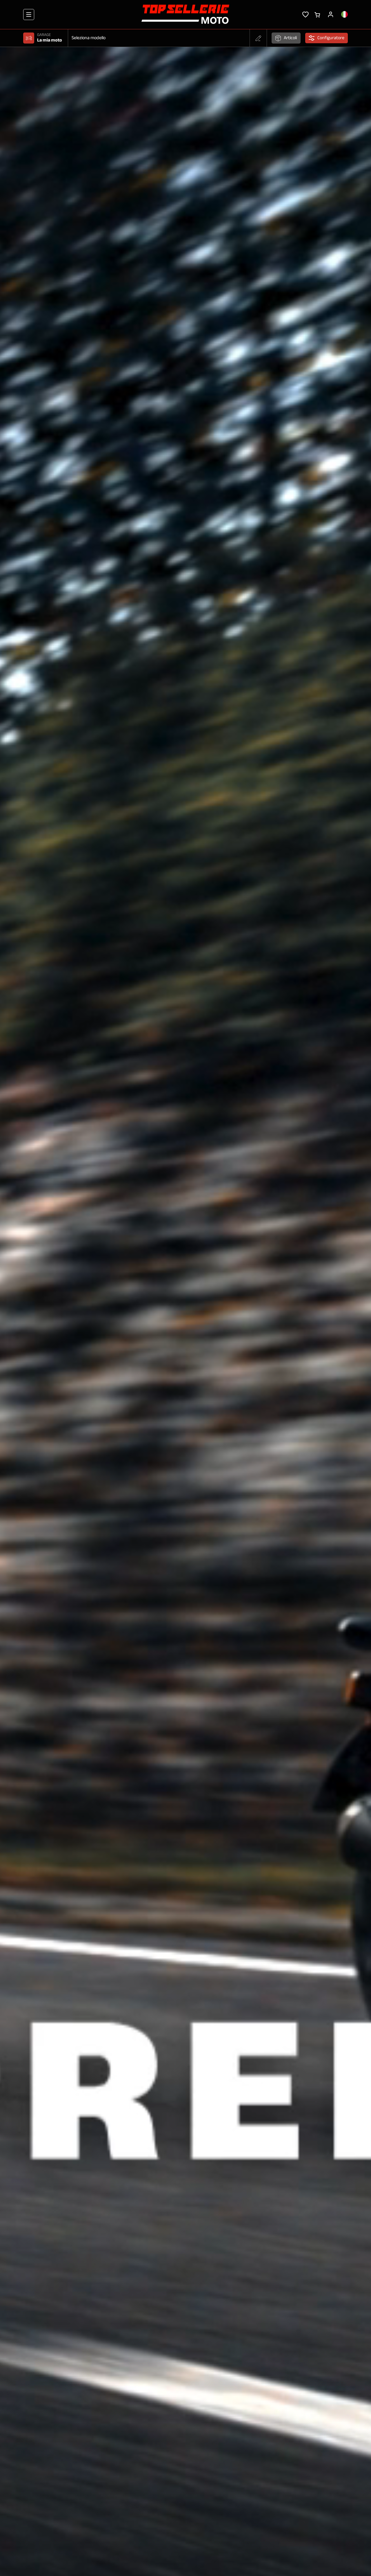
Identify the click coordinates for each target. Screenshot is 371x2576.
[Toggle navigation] (29, 15)
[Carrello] (317, 14)
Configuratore (331, 38)
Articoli (290, 38)
